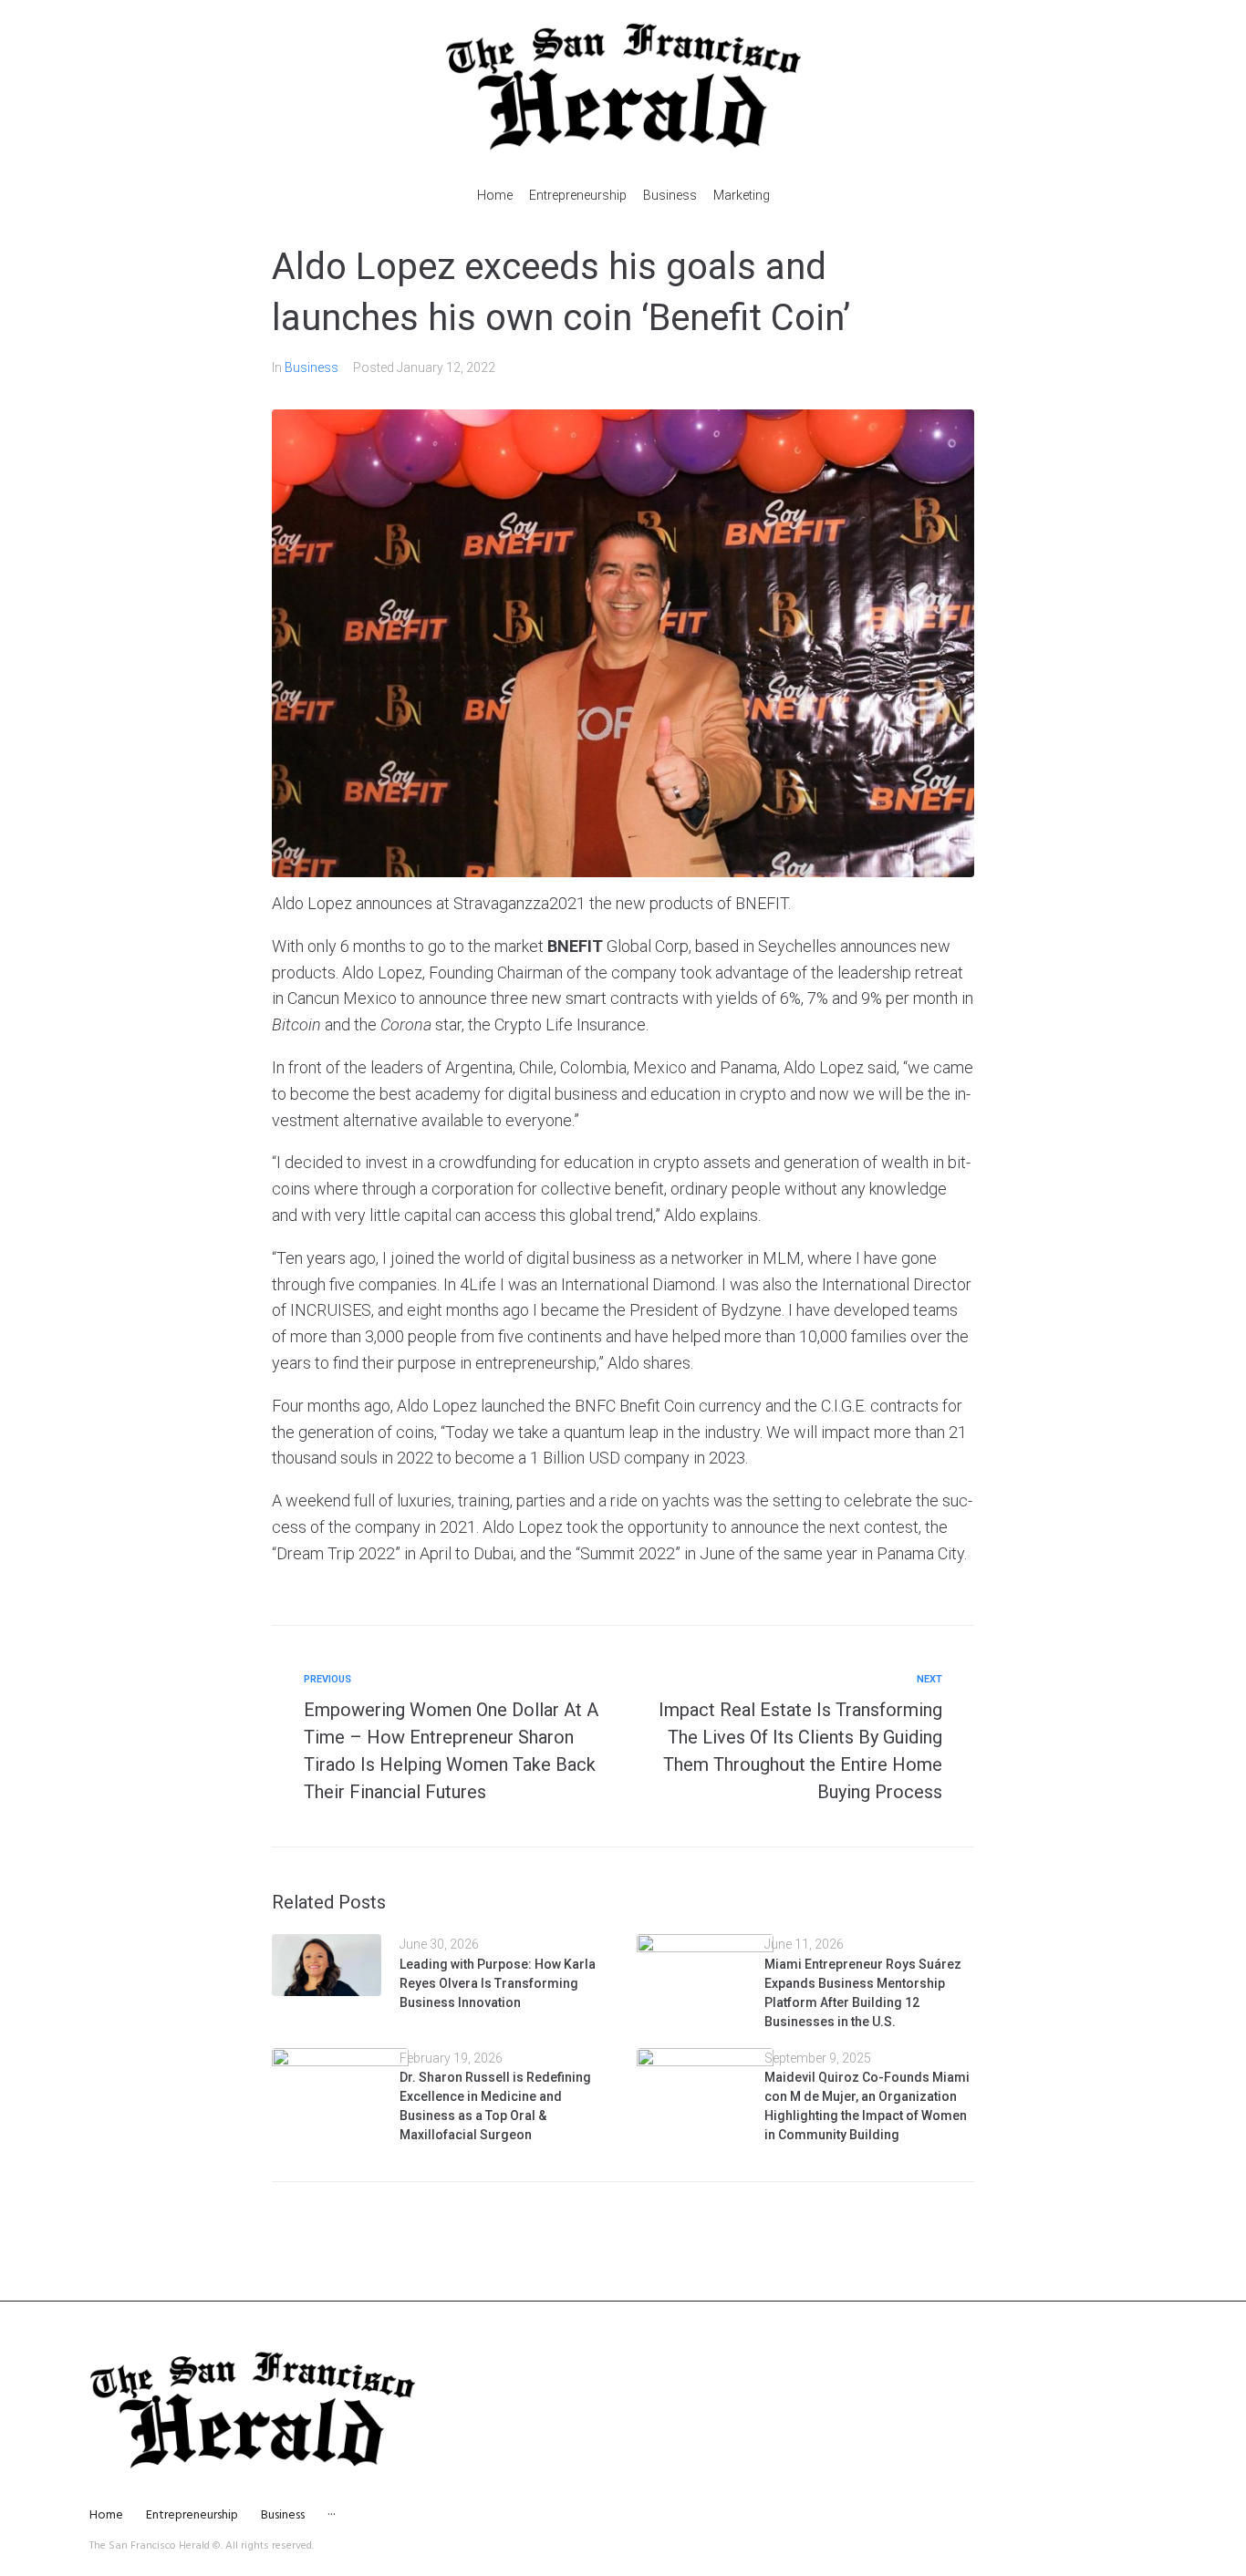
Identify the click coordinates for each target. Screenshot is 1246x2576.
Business (311, 367)
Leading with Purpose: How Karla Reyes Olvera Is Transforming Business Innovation (498, 1983)
